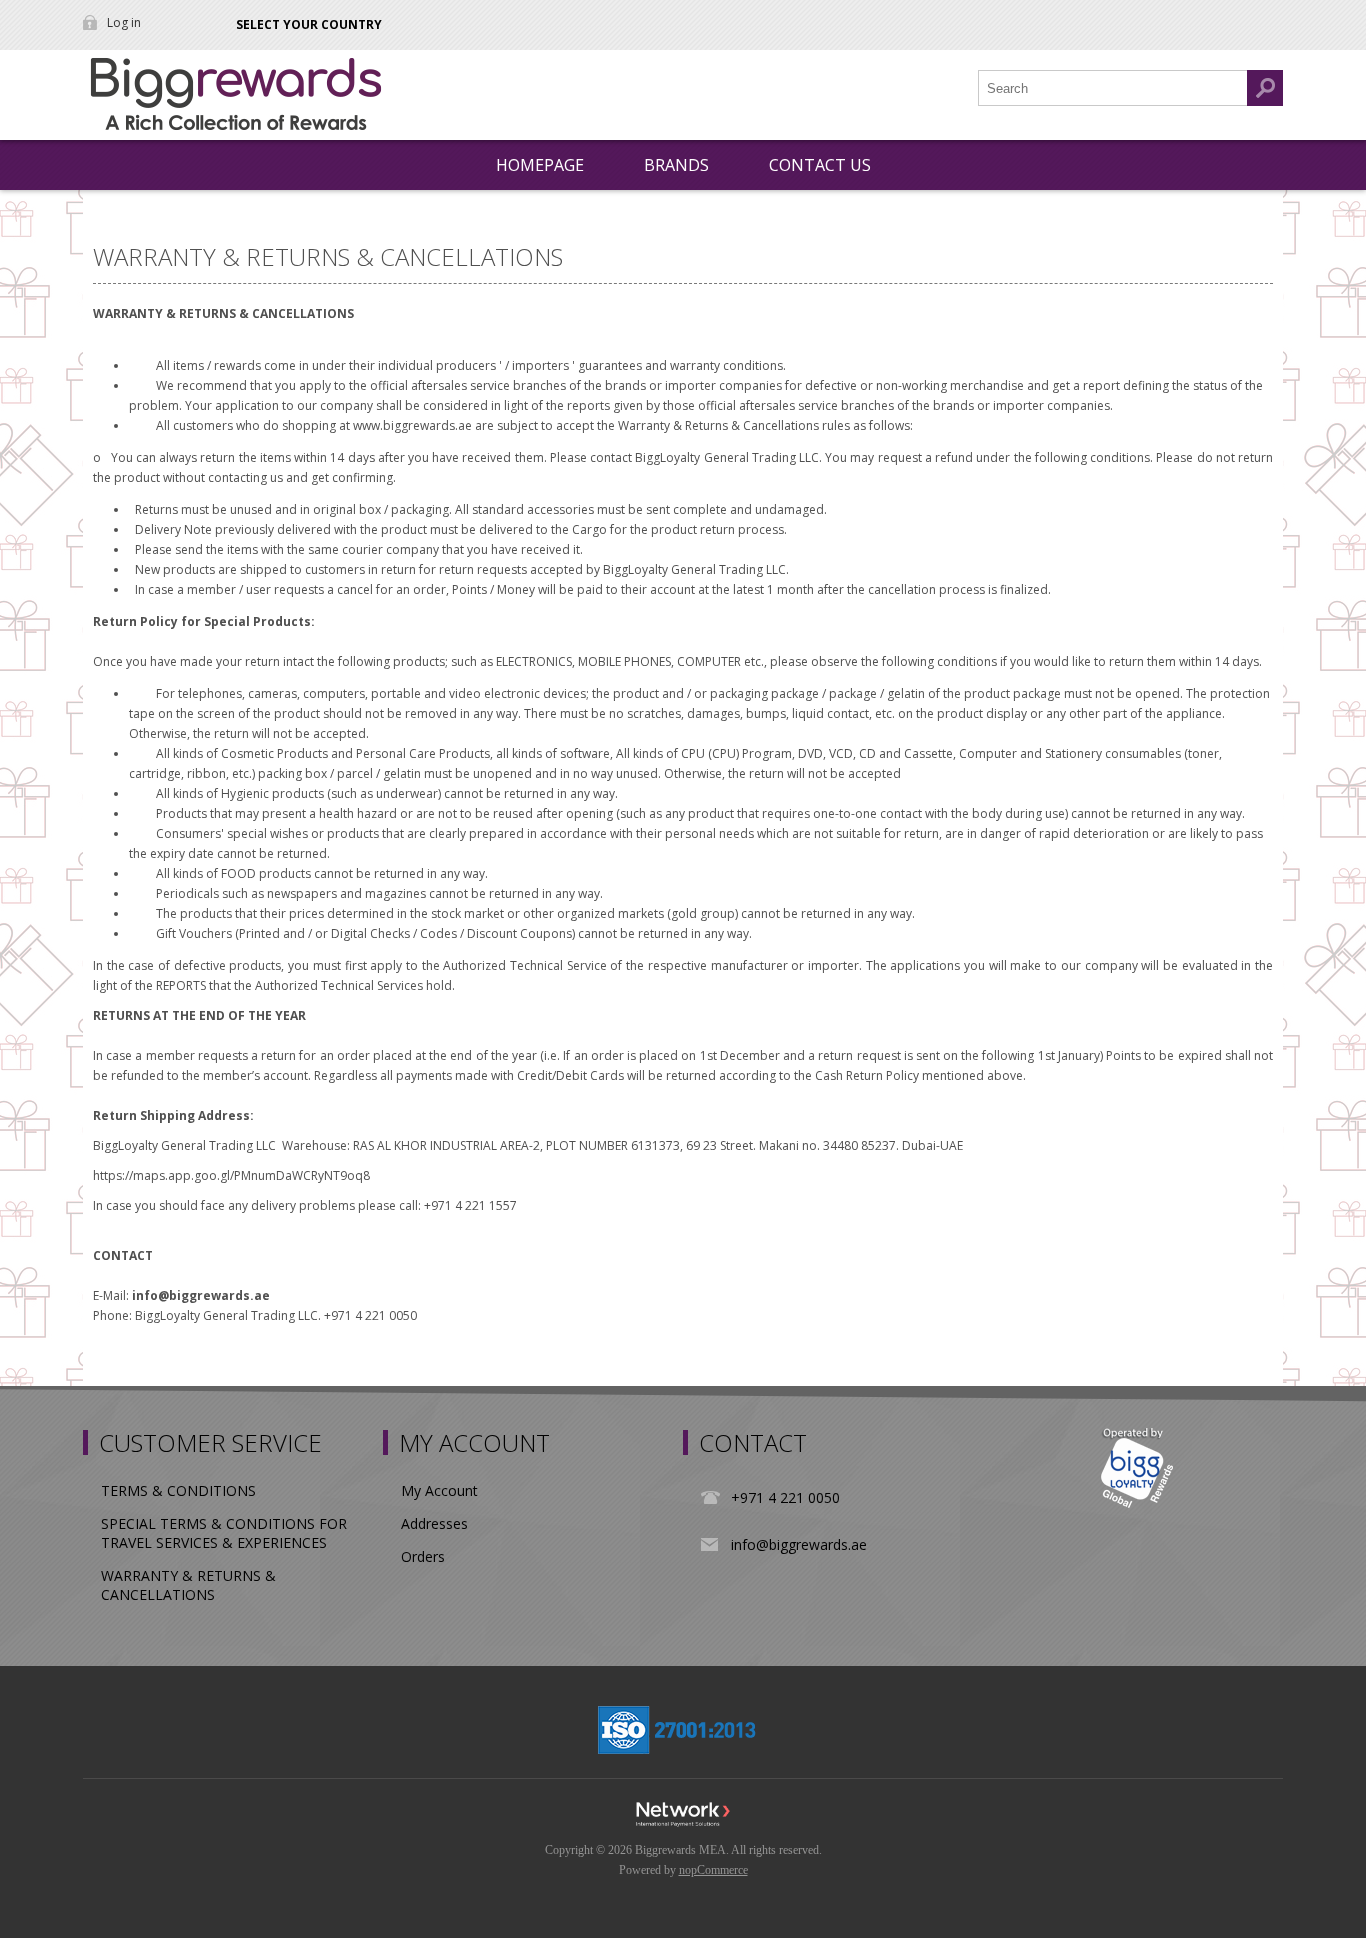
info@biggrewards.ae (799, 1544)
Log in (124, 22)
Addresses (434, 1523)
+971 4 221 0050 (785, 1497)
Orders (423, 1556)
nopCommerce (713, 1870)
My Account (439, 1490)
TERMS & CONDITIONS (178, 1490)
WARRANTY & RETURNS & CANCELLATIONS (188, 1585)
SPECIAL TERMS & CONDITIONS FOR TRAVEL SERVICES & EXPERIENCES (224, 1533)
